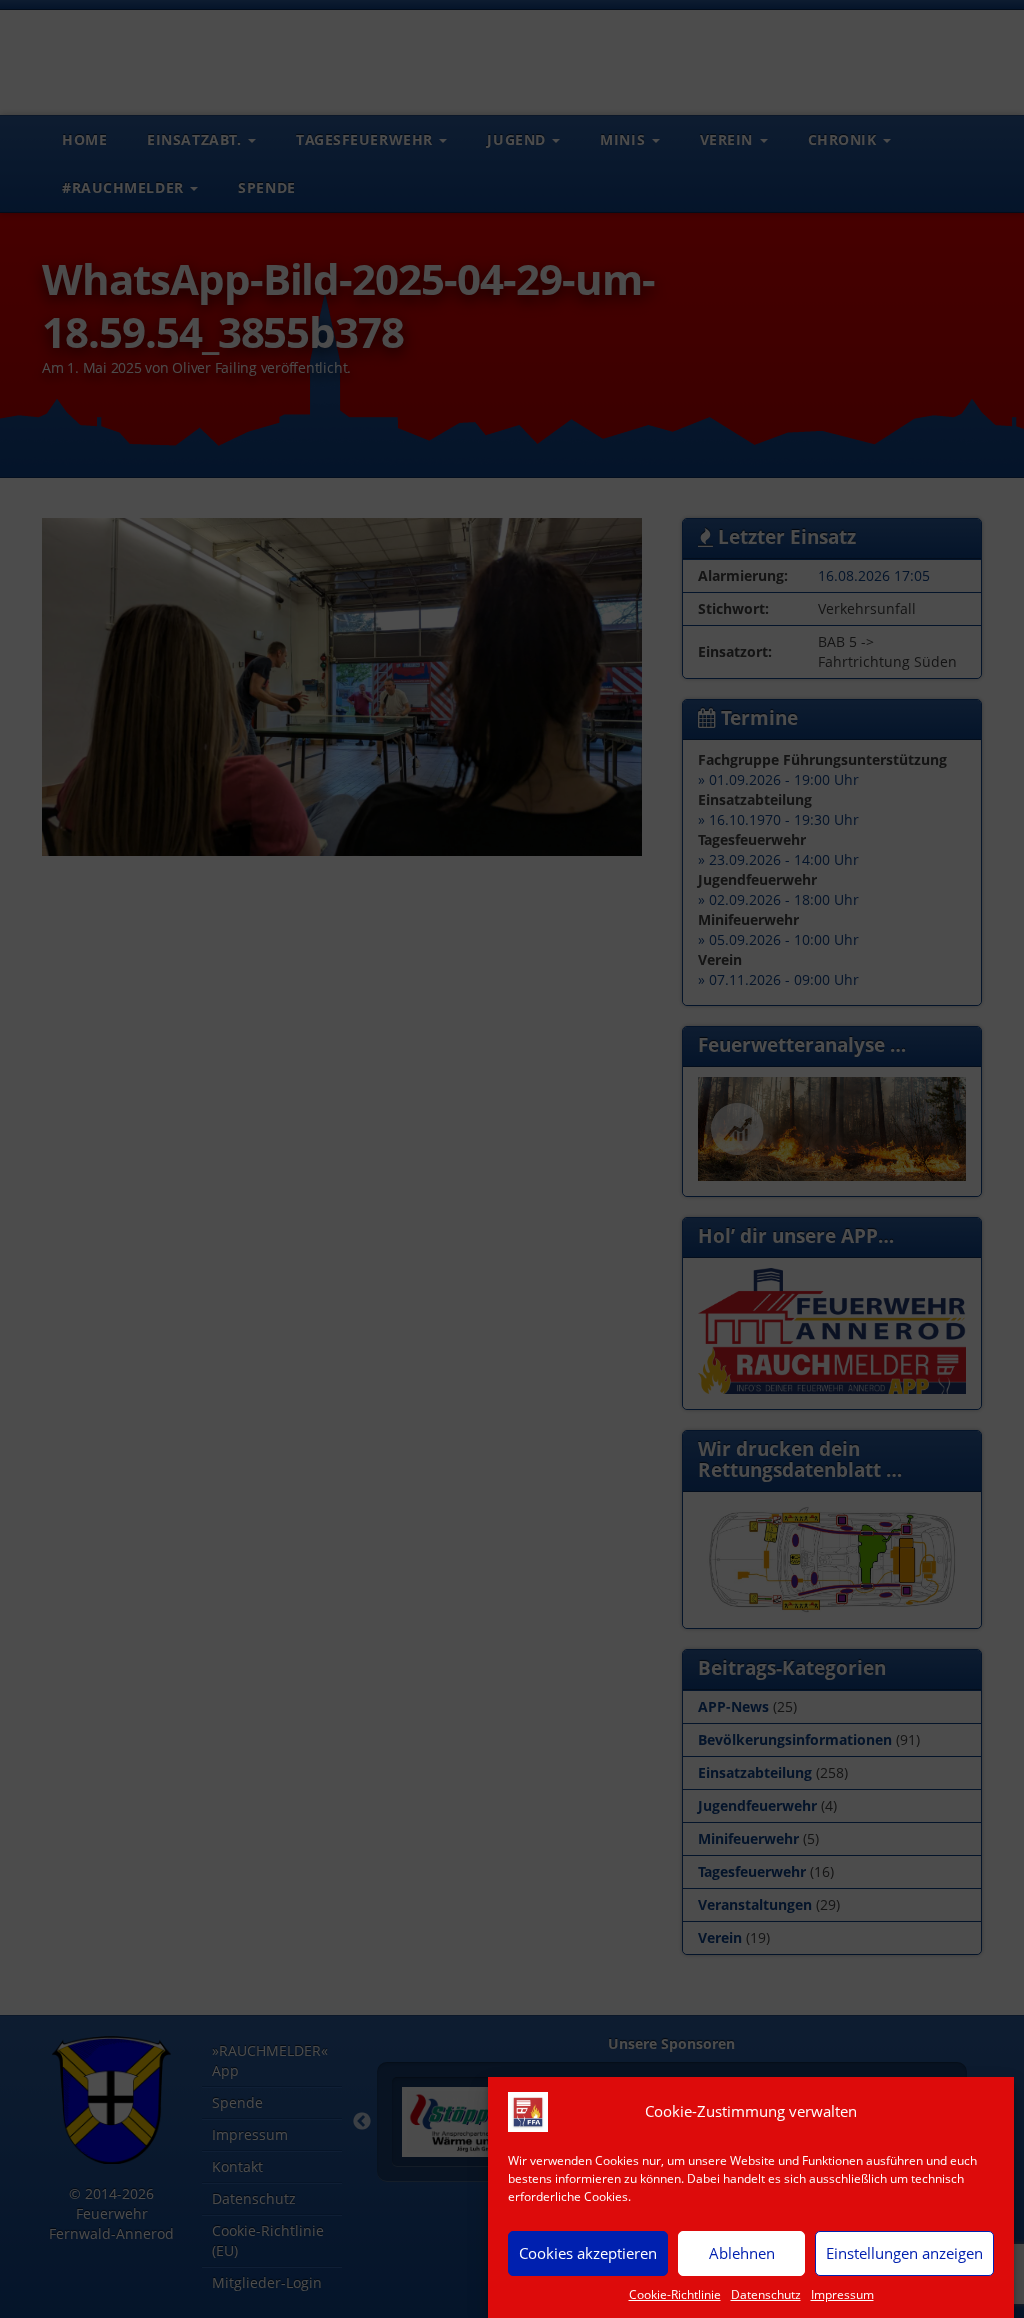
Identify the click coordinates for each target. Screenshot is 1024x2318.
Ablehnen (742, 2253)
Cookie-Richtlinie (675, 2294)
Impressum (842, 2294)
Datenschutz (766, 2294)
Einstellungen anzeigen (904, 2253)
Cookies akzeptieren (588, 2253)
